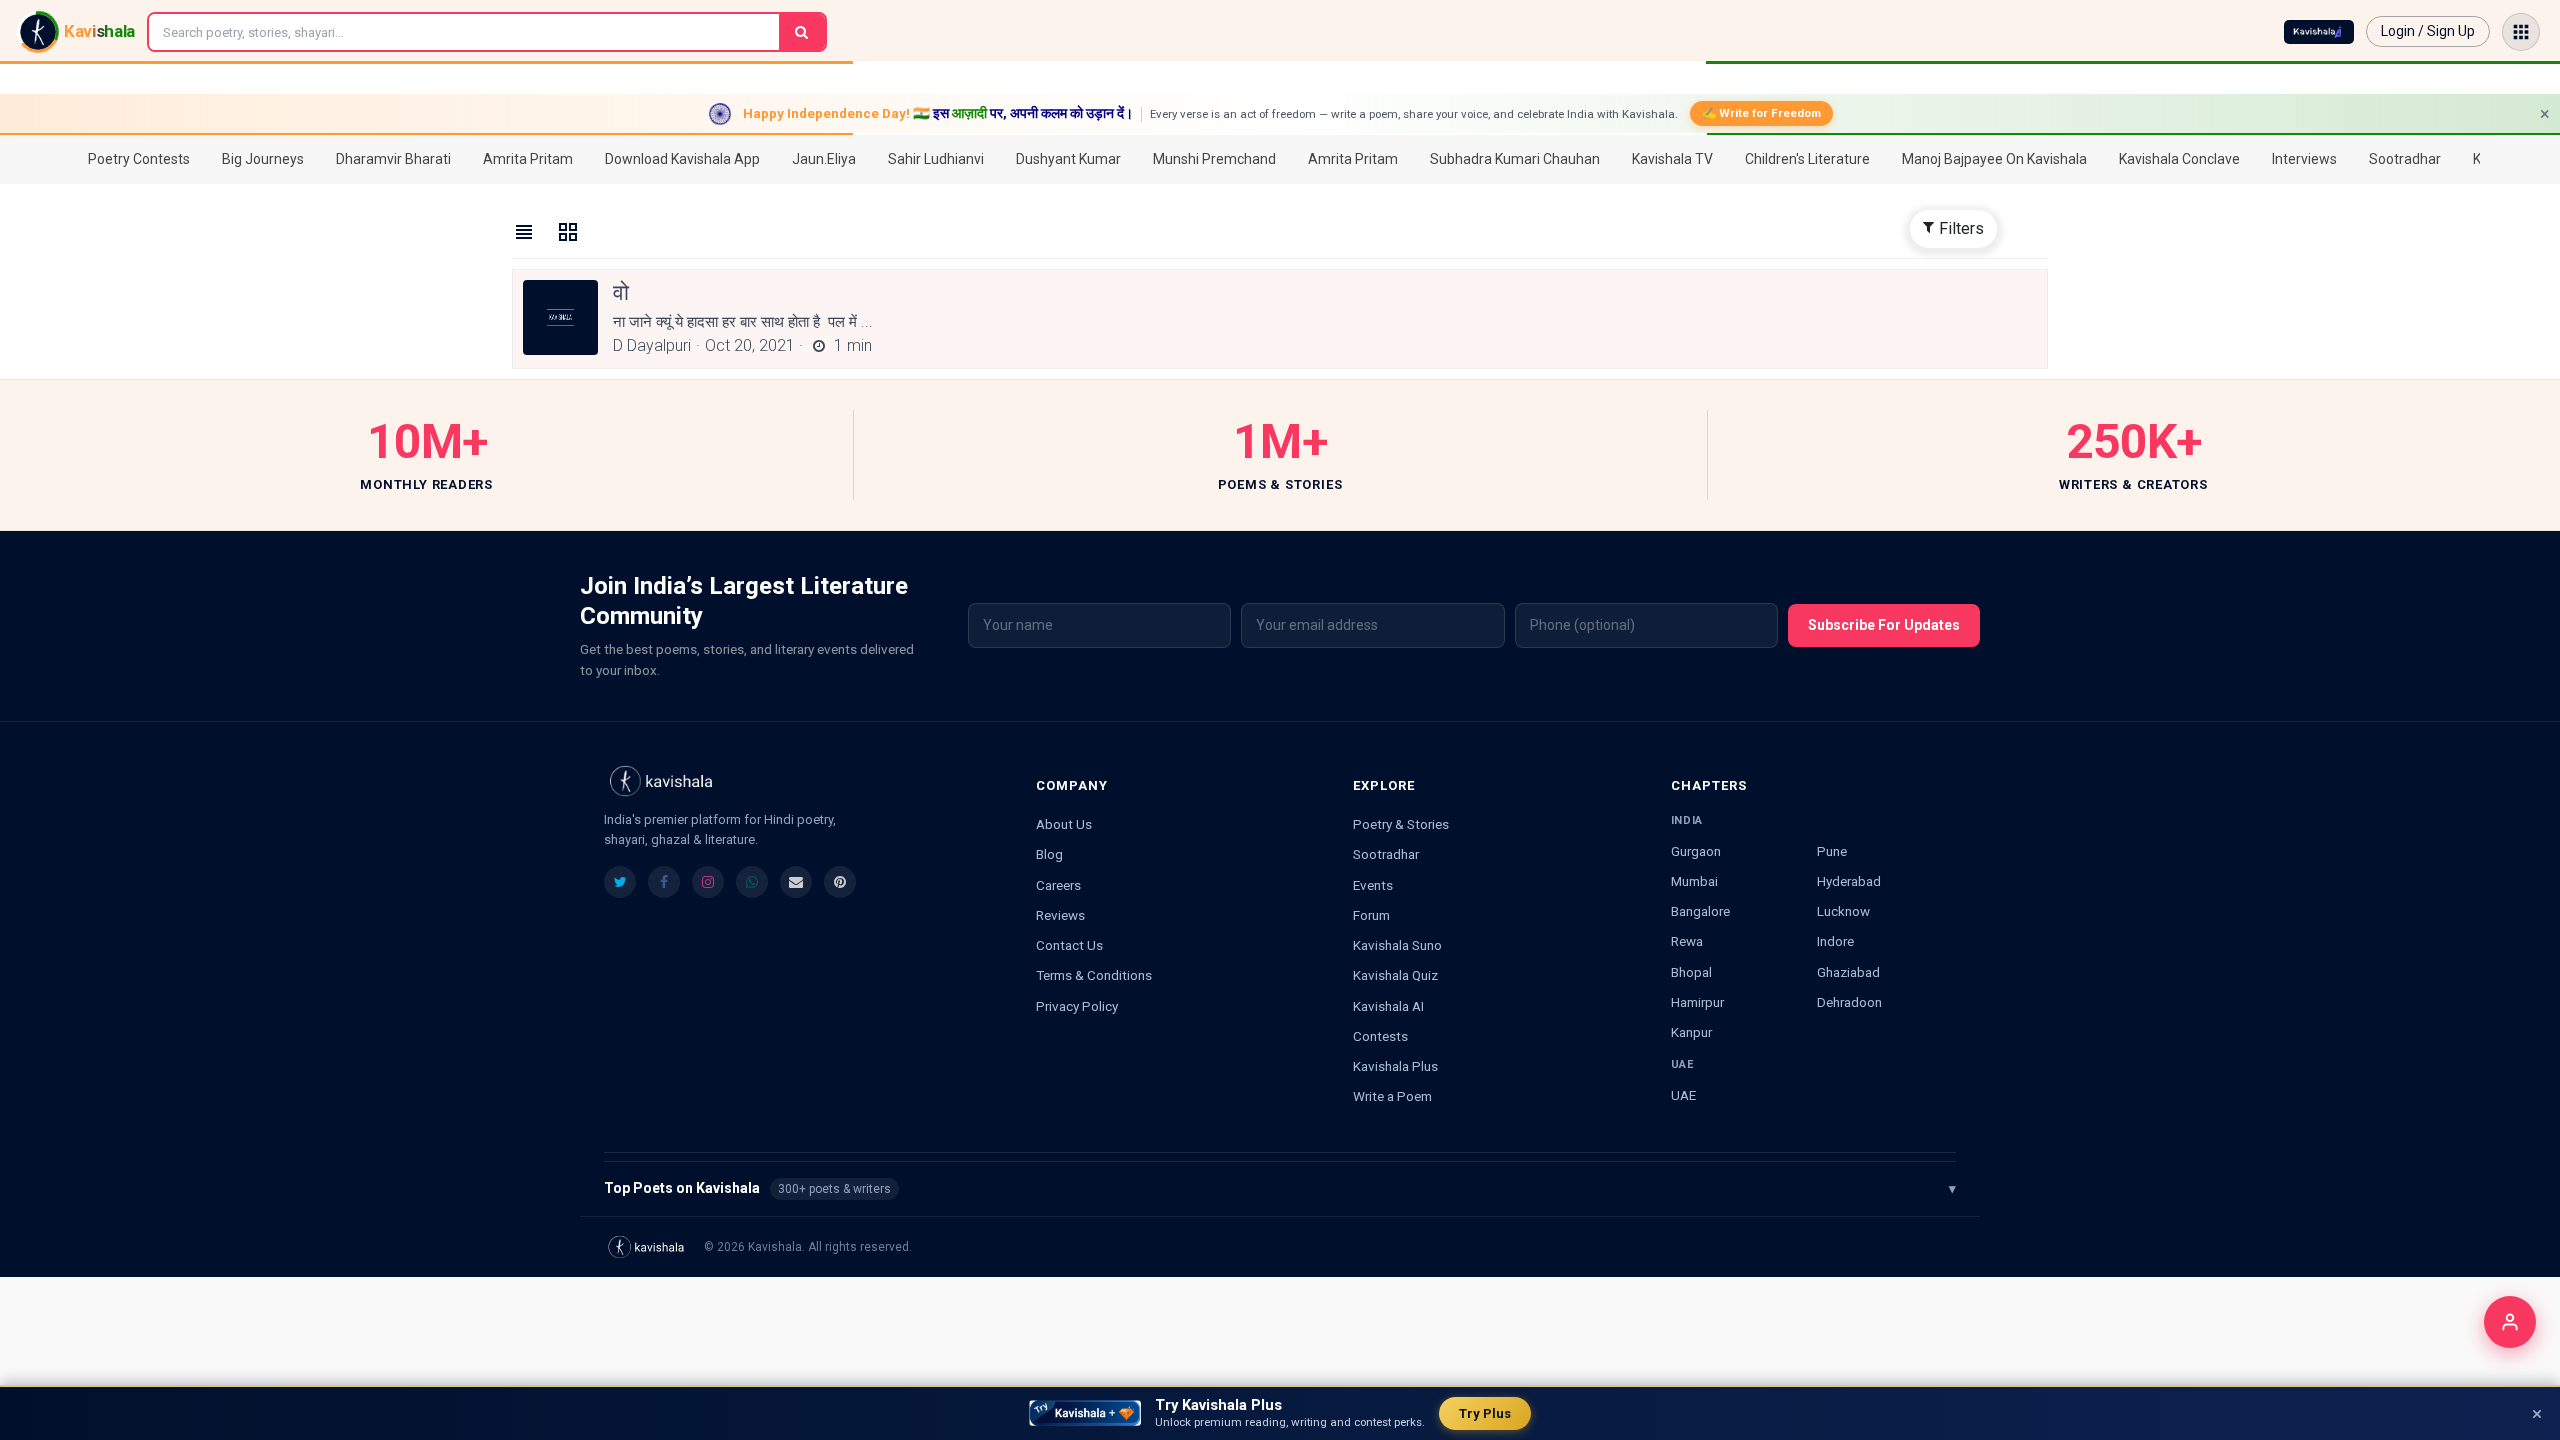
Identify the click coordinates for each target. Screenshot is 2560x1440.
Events (1373, 885)
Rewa (1687, 941)
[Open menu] (2521, 32)
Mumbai (1694, 881)
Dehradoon (1849, 1002)
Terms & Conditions (1094, 975)
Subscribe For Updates (1884, 625)
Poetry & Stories (1401, 824)
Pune (1832, 851)
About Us (1064, 824)
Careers (1058, 885)
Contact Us (1069, 945)
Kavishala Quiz (1395, 975)
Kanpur (1691, 1032)
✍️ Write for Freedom (1761, 113)
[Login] (2510, 1322)
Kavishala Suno (1397, 945)
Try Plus (1485, 1413)
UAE (1683, 1095)
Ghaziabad (1848, 972)
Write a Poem (1392, 1096)
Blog (1049, 854)
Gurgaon (1696, 851)
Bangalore (1700, 911)
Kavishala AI (1388, 1006)
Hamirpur (1697, 1002)
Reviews (1060, 915)
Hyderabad (1849, 881)
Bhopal (1691, 972)
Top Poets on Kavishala (1280, 1188)
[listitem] (620, 882)
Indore (1835, 941)
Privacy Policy (1077, 1006)
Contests (1380, 1036)
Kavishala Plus (1395, 1066)
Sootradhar (1386, 854)
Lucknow (1843, 911)
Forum (1371, 915)
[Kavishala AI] (2319, 32)
